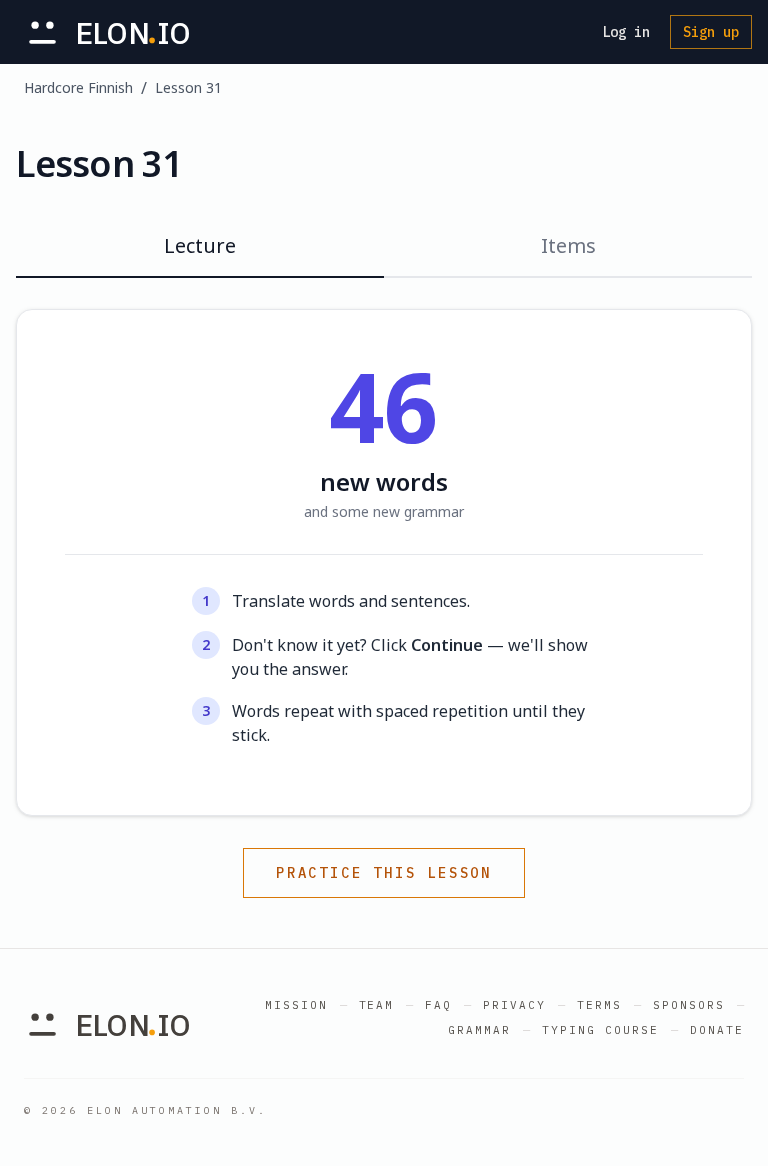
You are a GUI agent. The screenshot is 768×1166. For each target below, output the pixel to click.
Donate (717, 1030)
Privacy (514, 1005)
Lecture (200, 245)
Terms (599, 1005)
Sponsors (689, 1005)
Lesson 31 (188, 87)
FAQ (438, 1005)
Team (377, 1005)
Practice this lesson (384, 873)
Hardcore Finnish (78, 87)
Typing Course (600, 1030)
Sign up (711, 32)
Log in (626, 32)
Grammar (479, 1030)
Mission (296, 1005)
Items (568, 245)
